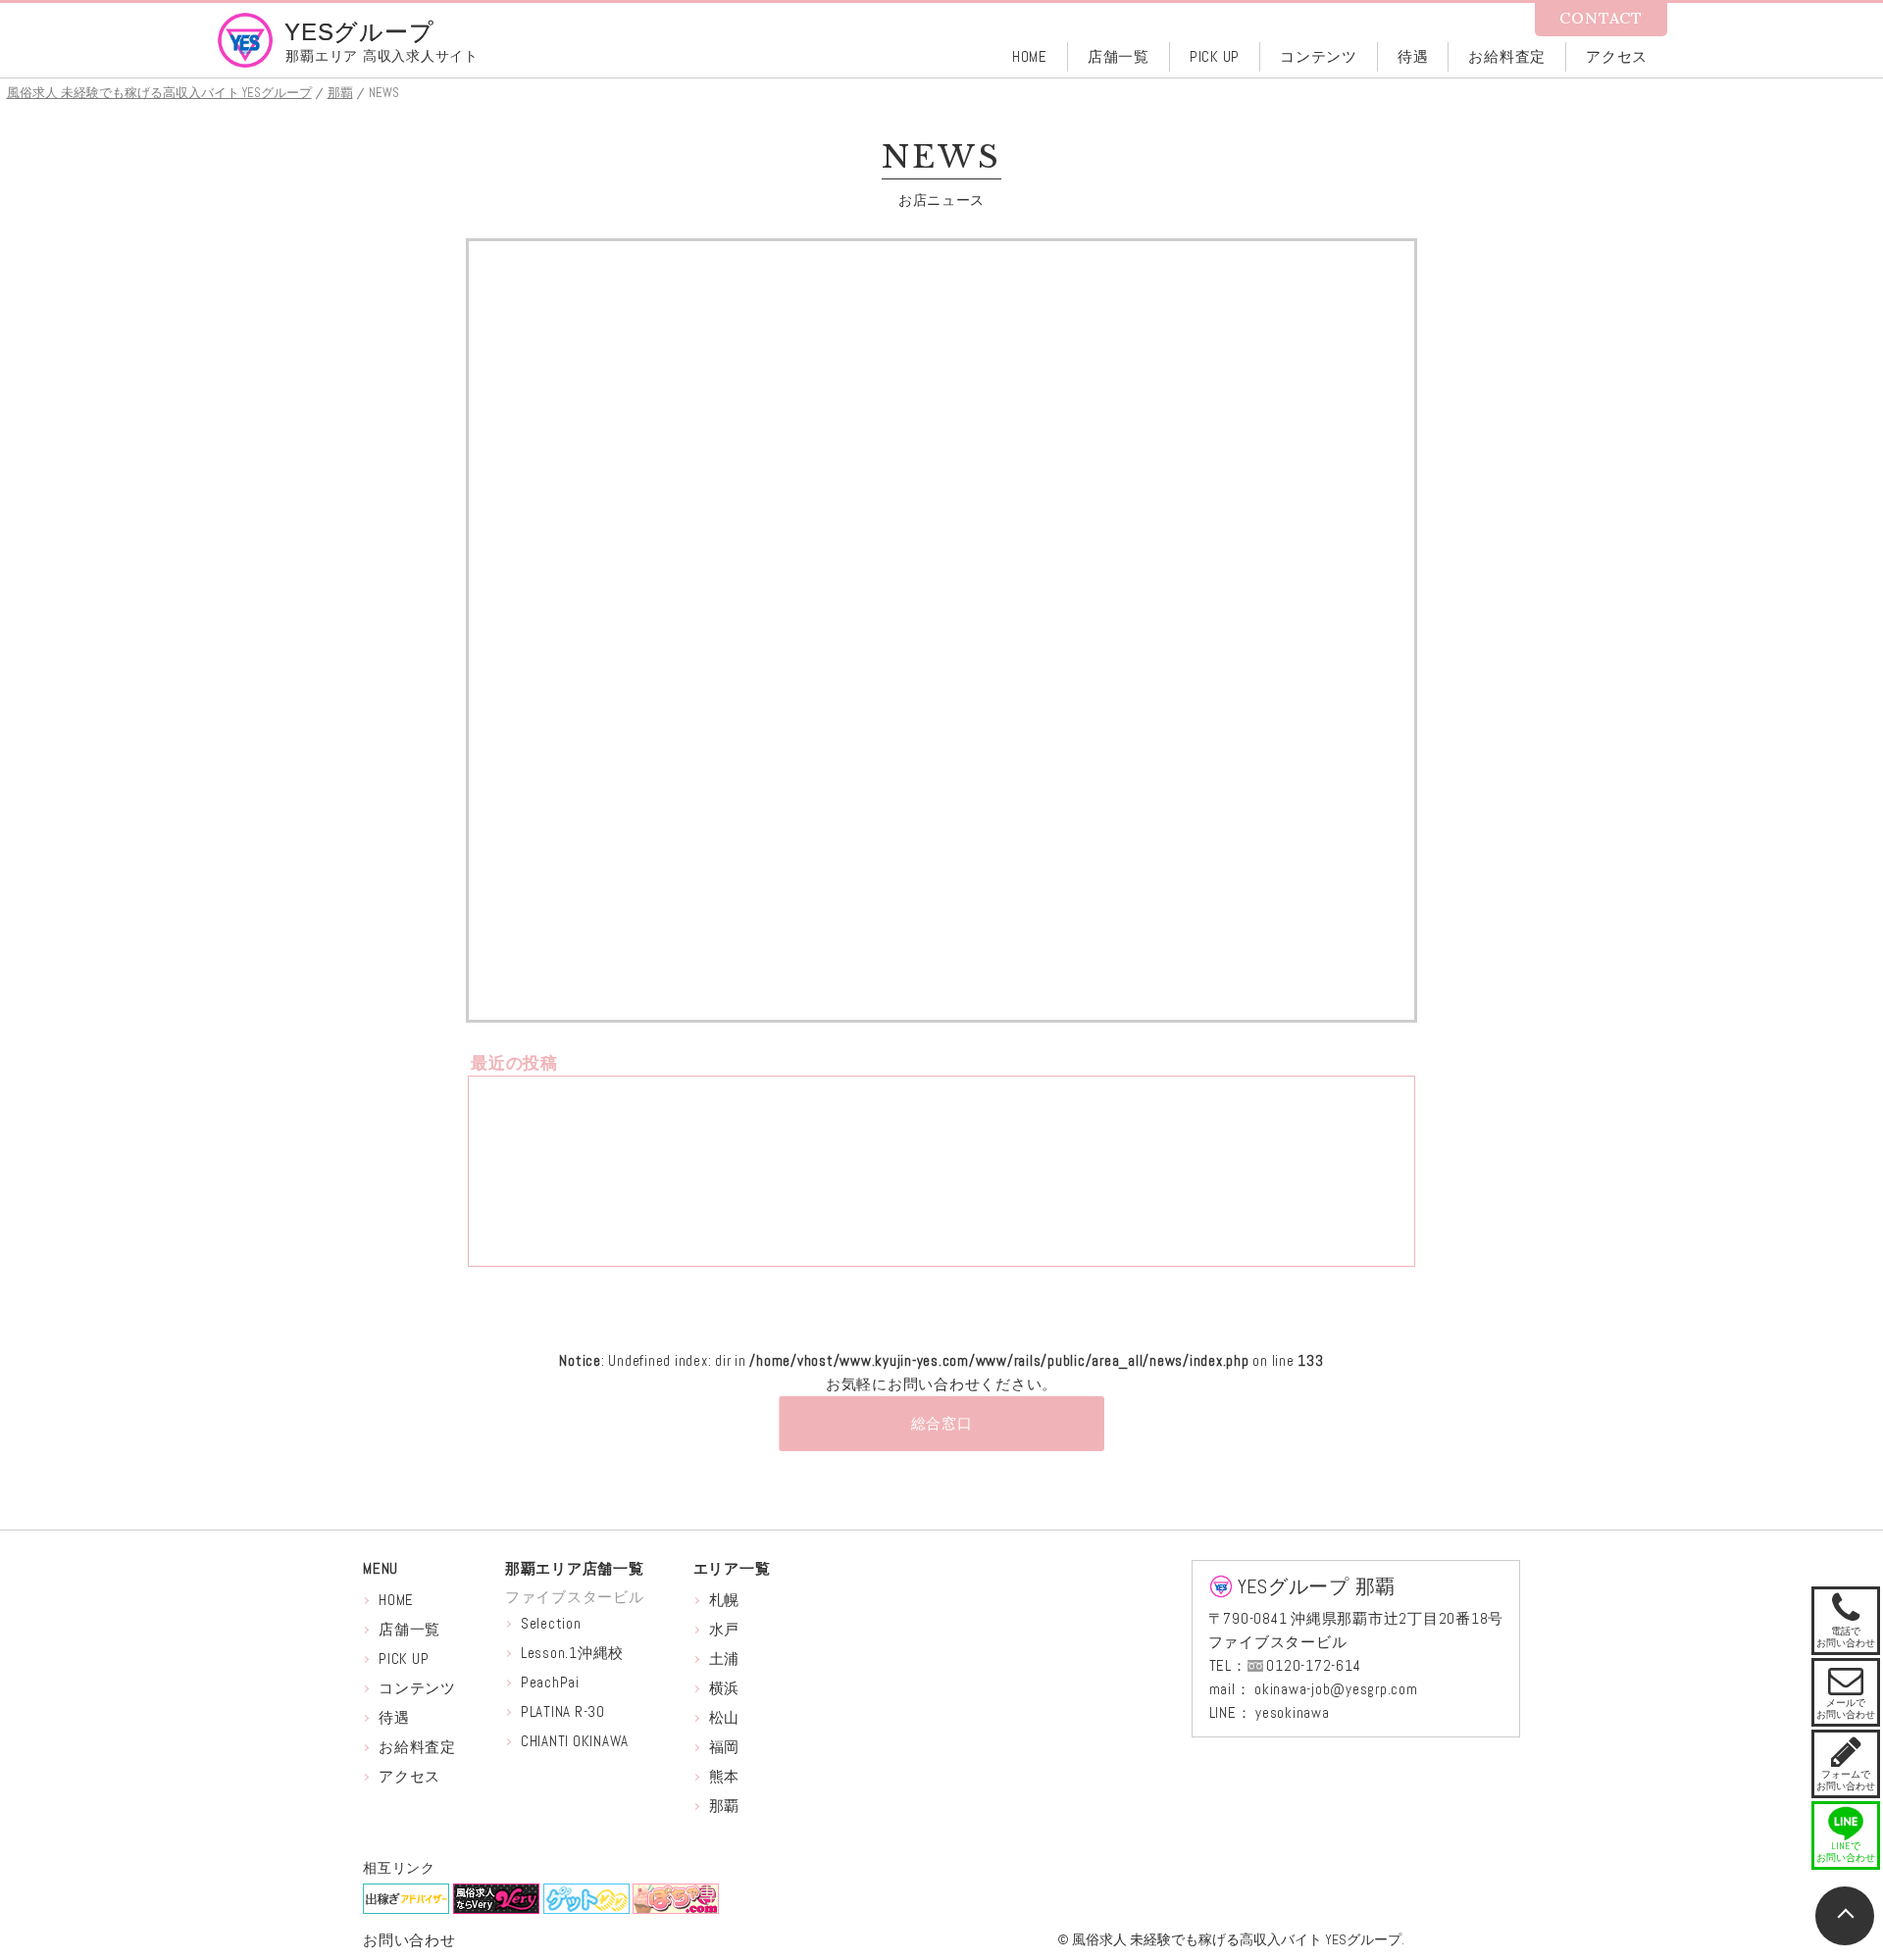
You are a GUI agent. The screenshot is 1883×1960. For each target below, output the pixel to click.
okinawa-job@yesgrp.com (1336, 1689)
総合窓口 (942, 1423)
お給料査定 (417, 1747)
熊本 (725, 1776)
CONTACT (1601, 18)
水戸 (725, 1629)
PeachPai (550, 1682)
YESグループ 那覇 (1317, 1586)
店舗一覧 (409, 1629)
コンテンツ (417, 1688)
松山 (725, 1717)
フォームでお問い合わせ (1846, 1763)
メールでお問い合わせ (1846, 1691)
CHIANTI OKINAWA (575, 1741)
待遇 (394, 1717)
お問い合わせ (409, 1940)
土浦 (725, 1658)
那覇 (725, 1806)
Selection (551, 1623)
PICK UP (404, 1658)
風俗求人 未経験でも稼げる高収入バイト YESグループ (1237, 1939)
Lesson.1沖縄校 (572, 1653)
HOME (396, 1600)
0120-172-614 (1313, 1665)
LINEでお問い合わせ (1846, 1852)
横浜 (725, 1688)
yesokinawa (1293, 1712)
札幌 (725, 1600)
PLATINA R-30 (563, 1711)
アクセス (409, 1776)
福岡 (725, 1747)
